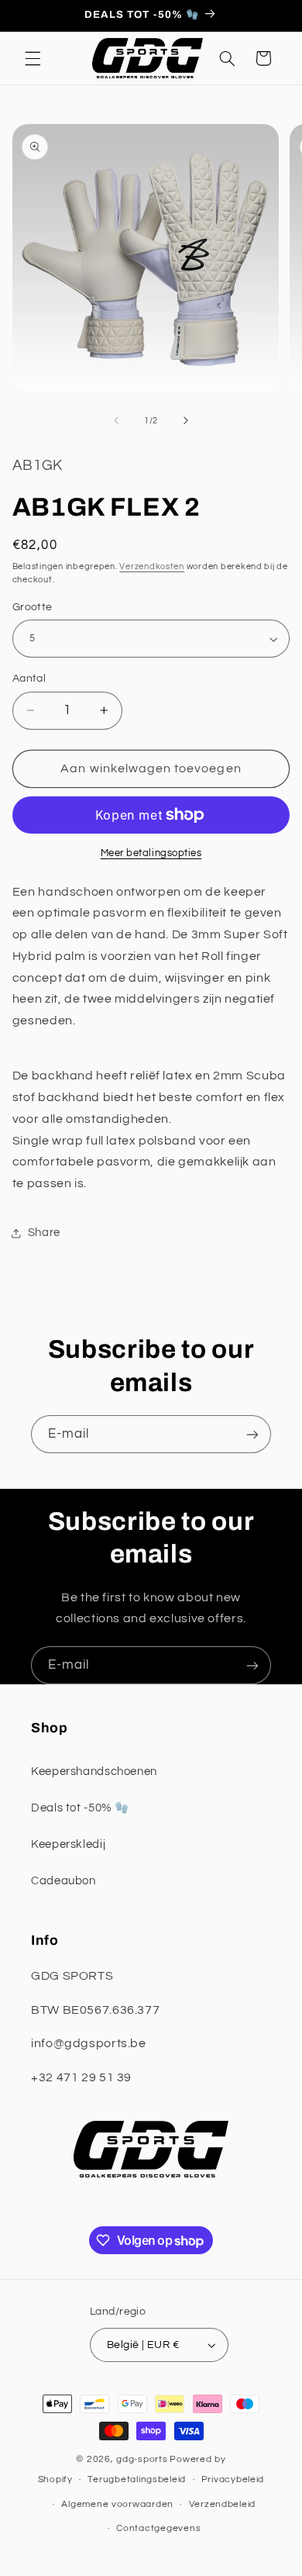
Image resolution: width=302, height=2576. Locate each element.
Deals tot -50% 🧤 (80, 1808)
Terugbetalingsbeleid (137, 2479)
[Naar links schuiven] (116, 421)
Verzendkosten (152, 566)
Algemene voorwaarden (117, 2504)
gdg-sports (142, 2459)
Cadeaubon (63, 1881)
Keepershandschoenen (94, 1771)
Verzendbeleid (223, 2504)
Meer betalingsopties (151, 853)
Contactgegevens (158, 2528)
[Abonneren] (252, 1434)
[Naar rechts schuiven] (186, 421)
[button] (33, 58)
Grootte (33, 607)
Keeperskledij (68, 1844)
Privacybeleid (233, 2479)
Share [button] (44, 1233)
